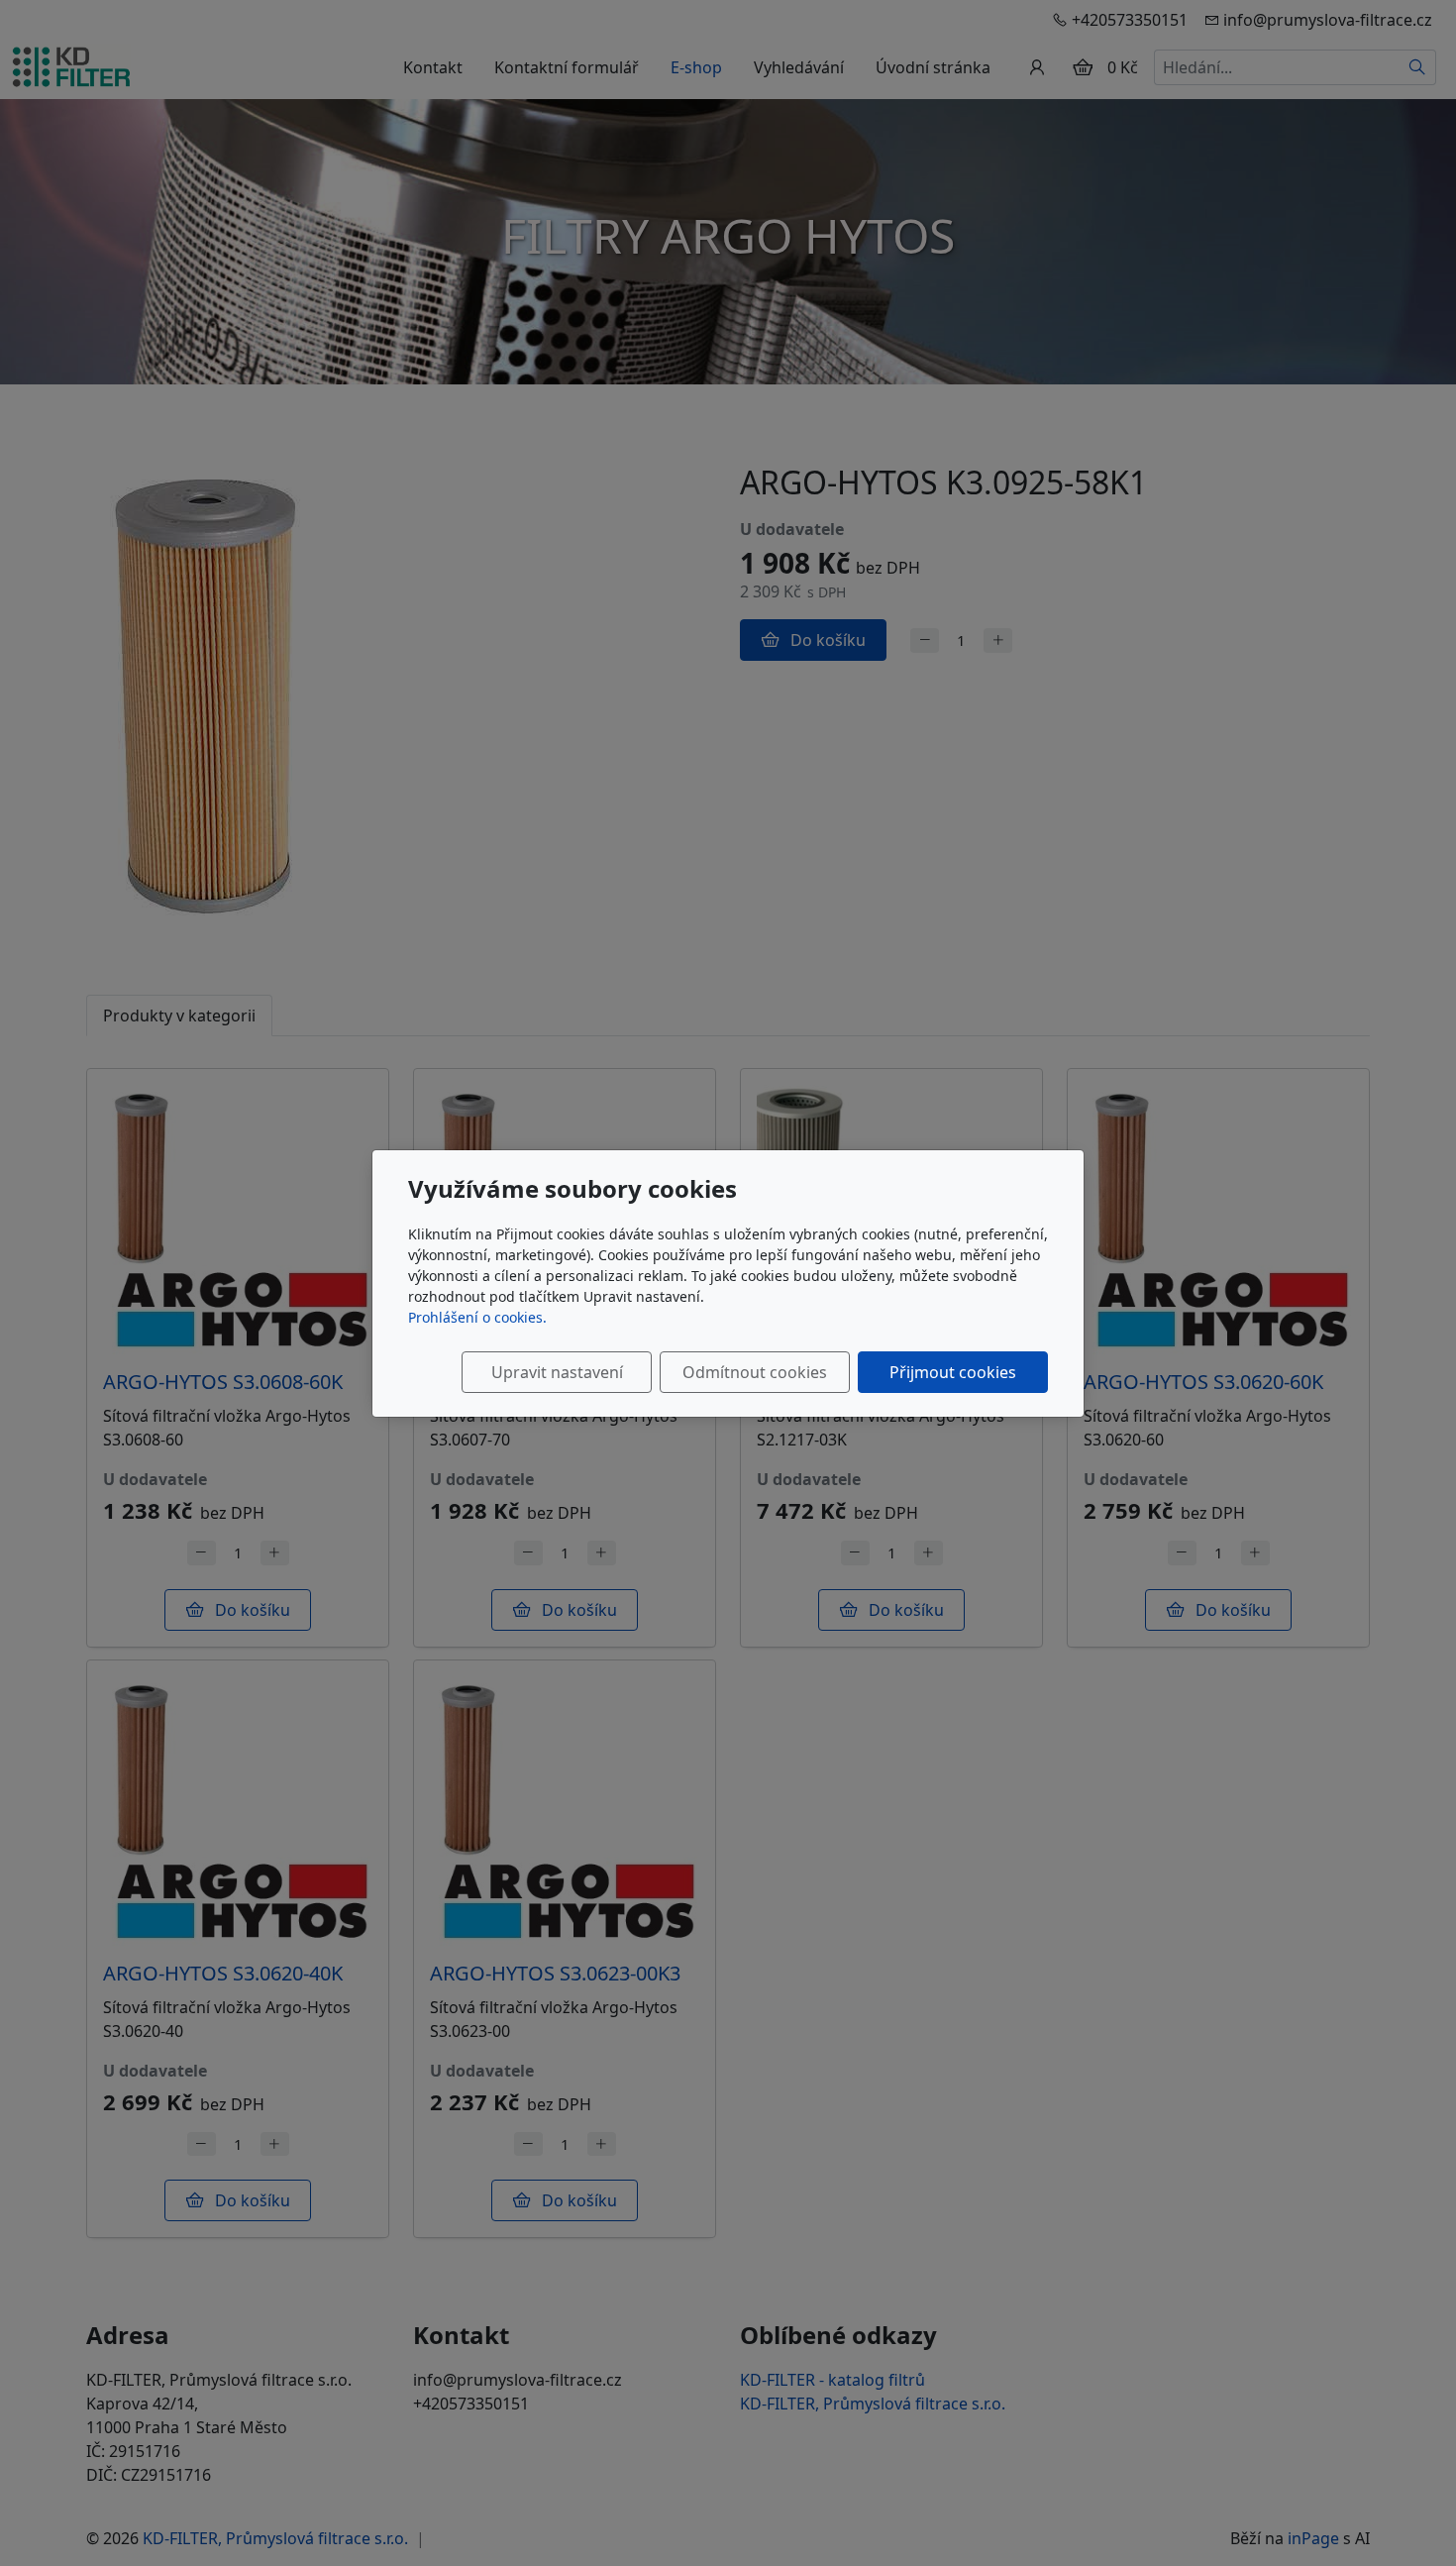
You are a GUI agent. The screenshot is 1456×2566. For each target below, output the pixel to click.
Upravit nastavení (557, 1372)
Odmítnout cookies (755, 1372)
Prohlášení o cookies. (477, 1317)
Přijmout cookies (953, 1372)
